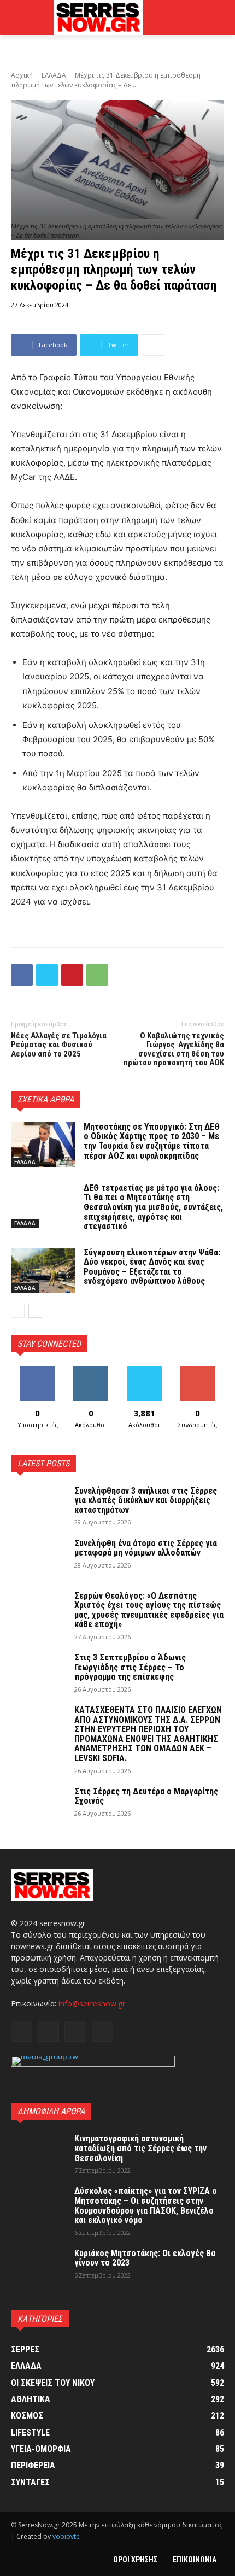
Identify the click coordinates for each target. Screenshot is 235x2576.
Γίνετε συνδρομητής (197, 1375)
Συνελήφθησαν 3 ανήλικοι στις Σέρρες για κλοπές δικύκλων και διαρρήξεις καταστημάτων (146, 1500)
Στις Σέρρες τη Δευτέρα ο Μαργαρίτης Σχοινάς (146, 1796)
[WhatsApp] (97, 975)
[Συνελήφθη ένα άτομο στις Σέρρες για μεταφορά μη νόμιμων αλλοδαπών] (38, 1558)
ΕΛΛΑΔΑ (54, 75)
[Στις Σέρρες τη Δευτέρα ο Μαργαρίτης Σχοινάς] (38, 1806)
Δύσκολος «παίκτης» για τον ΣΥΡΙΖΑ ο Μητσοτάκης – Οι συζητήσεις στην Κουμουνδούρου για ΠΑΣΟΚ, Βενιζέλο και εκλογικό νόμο (146, 2205)
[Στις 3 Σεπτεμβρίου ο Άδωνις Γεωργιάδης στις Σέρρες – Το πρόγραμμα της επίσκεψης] (38, 1672)
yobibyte (66, 2536)
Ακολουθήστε (91, 1371)
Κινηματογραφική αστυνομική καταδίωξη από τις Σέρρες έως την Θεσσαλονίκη (140, 2148)
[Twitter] (47, 975)
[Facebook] (22, 975)
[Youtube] (102, 2031)
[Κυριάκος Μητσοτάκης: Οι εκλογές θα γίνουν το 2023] (38, 2268)
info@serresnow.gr (92, 2003)
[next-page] (35, 1311)
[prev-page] (18, 1311)
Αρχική (22, 75)
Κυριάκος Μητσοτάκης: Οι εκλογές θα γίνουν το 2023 (145, 2258)
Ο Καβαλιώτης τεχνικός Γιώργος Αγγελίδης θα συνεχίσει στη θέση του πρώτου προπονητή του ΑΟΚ (174, 1049)
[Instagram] (48, 2031)
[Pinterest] (72, 975)
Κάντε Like (38, 1371)
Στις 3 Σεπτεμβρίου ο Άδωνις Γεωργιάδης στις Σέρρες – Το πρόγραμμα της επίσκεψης (130, 1667)
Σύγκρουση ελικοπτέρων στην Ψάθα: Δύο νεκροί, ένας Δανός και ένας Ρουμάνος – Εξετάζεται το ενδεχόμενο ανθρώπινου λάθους (152, 1267)
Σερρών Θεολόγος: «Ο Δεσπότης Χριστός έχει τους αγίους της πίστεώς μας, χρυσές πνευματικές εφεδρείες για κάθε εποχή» (149, 1610)
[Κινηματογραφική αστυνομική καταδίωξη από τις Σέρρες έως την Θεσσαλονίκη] (38, 2153)
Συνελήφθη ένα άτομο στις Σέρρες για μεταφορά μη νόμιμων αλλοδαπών (146, 1548)
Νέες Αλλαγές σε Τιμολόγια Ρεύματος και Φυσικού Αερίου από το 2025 (59, 1045)
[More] (153, 345)
